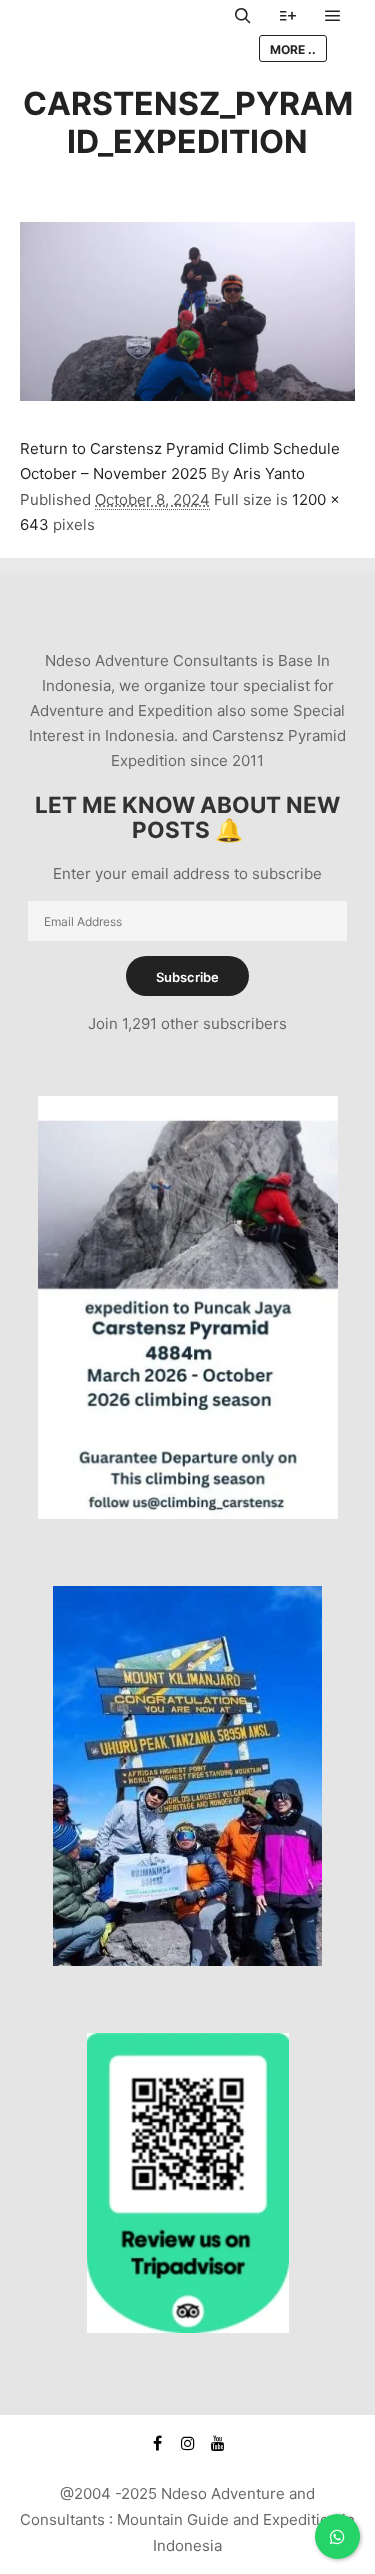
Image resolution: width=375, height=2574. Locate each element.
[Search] (243, 16)
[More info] (288, 16)
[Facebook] (158, 2443)
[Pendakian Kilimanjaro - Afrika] (187, 1960)
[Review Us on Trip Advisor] (188, 2327)
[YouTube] (218, 2443)
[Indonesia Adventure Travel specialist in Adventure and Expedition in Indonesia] (120, 32)
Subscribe (187, 977)
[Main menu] (333, 16)
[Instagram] (188, 2443)
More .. (293, 49)
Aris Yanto (269, 473)
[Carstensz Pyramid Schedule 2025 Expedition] (188, 1513)
